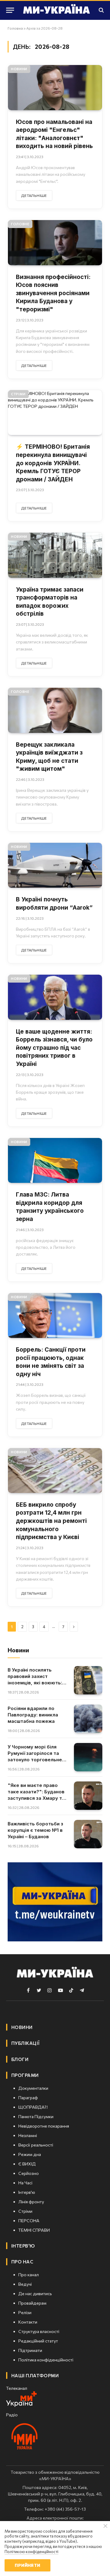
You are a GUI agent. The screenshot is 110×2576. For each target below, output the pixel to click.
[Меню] (10, 10)
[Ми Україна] (57, 10)
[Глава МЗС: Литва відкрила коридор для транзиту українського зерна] (55, 1160)
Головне (20, 224)
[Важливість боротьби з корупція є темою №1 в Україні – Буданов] (88, 1834)
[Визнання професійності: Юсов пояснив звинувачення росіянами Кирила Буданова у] (55, 243)
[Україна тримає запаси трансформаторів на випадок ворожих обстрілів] (55, 555)
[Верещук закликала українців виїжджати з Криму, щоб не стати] (55, 710)
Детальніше (34, 195)
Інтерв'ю (23, 2246)
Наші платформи (35, 2375)
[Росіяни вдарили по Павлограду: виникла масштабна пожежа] (88, 1719)
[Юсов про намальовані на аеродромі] (55, 87)
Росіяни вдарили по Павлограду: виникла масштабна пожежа (33, 1715)
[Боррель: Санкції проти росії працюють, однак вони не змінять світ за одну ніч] (55, 1315)
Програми (25, 2075)
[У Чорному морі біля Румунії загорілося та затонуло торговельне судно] (88, 1757)
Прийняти (27, 2565)
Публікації (26, 2043)
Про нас (22, 2262)
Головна (15, 28)
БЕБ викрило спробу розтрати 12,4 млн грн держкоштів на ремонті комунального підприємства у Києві (51, 1521)
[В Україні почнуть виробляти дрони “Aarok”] (55, 865)
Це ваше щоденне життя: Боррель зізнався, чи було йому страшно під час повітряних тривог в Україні (54, 1048)
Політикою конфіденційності (31, 2552)
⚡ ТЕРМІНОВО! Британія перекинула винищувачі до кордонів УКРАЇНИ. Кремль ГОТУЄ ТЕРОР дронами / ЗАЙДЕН (53, 463)
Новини (19, 69)
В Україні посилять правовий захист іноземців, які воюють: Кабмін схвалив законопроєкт (35, 1683)
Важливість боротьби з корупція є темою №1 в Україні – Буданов (35, 1830)
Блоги (20, 2059)
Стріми (18, 394)
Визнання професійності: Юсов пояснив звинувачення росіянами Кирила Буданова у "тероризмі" (53, 293)
